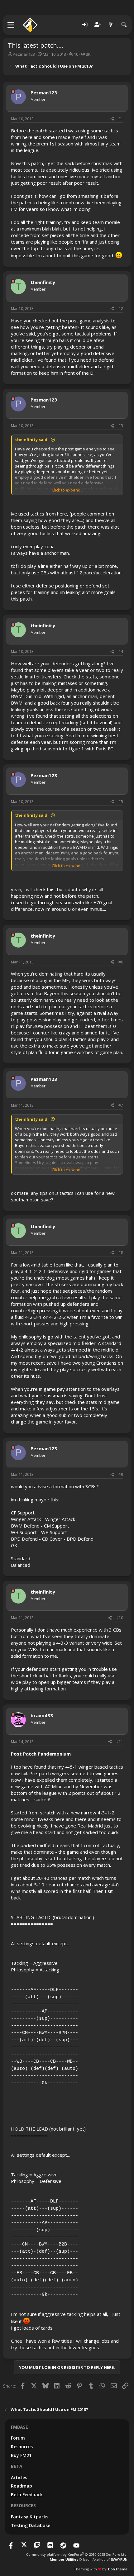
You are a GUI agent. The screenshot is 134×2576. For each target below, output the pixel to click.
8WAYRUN (119, 2559)
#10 (120, 1618)
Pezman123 (24, 54)
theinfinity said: (32, 440)
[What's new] (111, 25)
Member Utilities (64, 2559)
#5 (121, 802)
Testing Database (31, 2525)
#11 (120, 1742)
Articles (19, 2477)
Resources (22, 2447)
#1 (121, 119)
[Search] (124, 25)
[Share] (112, 119)
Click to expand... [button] (67, 490)
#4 (121, 651)
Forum (18, 2438)
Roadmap (22, 2486)
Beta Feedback (27, 2495)
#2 (121, 309)
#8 (121, 1253)
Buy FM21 (21, 2455)
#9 (121, 1474)
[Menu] (11, 25)
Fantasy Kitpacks (30, 2517)
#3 (121, 426)
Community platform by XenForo (77, 2554)
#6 (121, 962)
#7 (121, 1105)
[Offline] (13, 92)
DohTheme (118, 2569)
